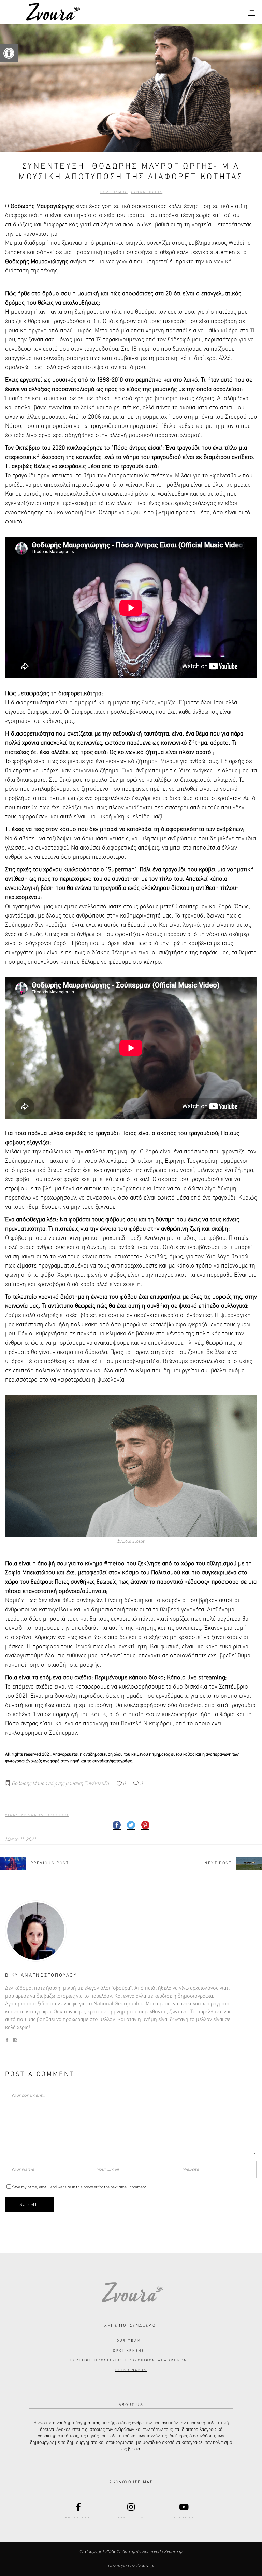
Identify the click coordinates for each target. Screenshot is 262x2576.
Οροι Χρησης (129, 2351)
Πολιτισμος (114, 192)
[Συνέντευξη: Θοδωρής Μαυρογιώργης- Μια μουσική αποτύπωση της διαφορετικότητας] (131, 1931)
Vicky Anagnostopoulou (37, 1815)
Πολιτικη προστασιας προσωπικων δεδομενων (129, 2360)
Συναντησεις (147, 192)
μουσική (74, 1784)
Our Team (129, 2341)
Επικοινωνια (131, 2370)
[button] (9, 53)
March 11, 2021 (20, 1840)
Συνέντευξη (97, 1784)
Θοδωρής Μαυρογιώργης (38, 1784)
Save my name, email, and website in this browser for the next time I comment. (79, 2187)
